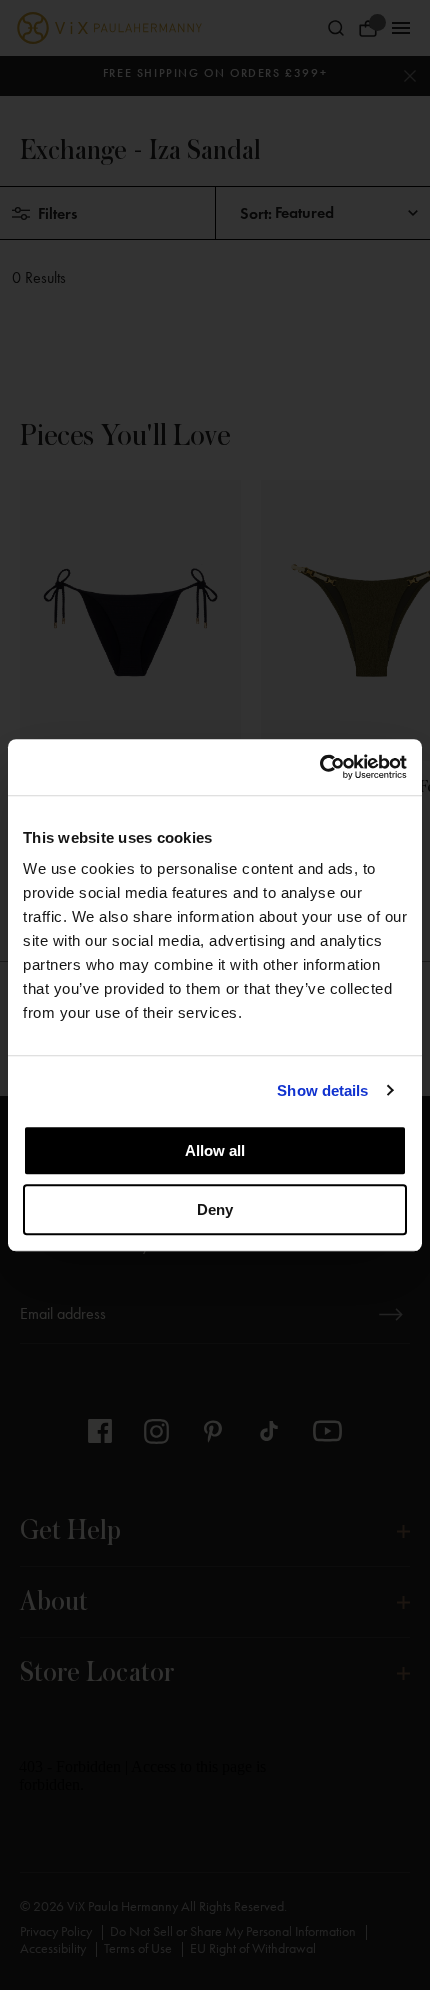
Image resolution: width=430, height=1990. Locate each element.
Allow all (215, 1150)
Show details (322, 1090)
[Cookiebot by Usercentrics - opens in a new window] (319, 767)
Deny (215, 1209)
